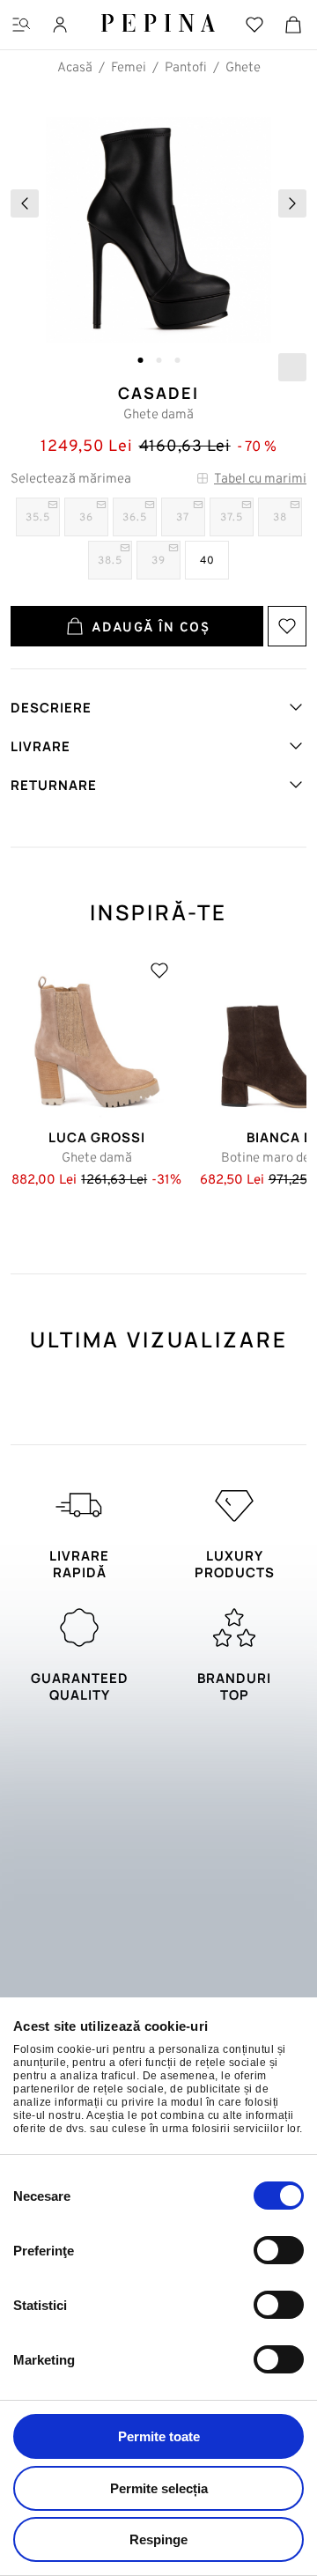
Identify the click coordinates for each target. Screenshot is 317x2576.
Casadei (158, 393)
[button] (140, 360)
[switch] (279, 2250)
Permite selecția (159, 2488)
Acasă (75, 68)
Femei (129, 68)
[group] (158, 236)
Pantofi (186, 68)
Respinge (158, 2539)
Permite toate (159, 2436)
